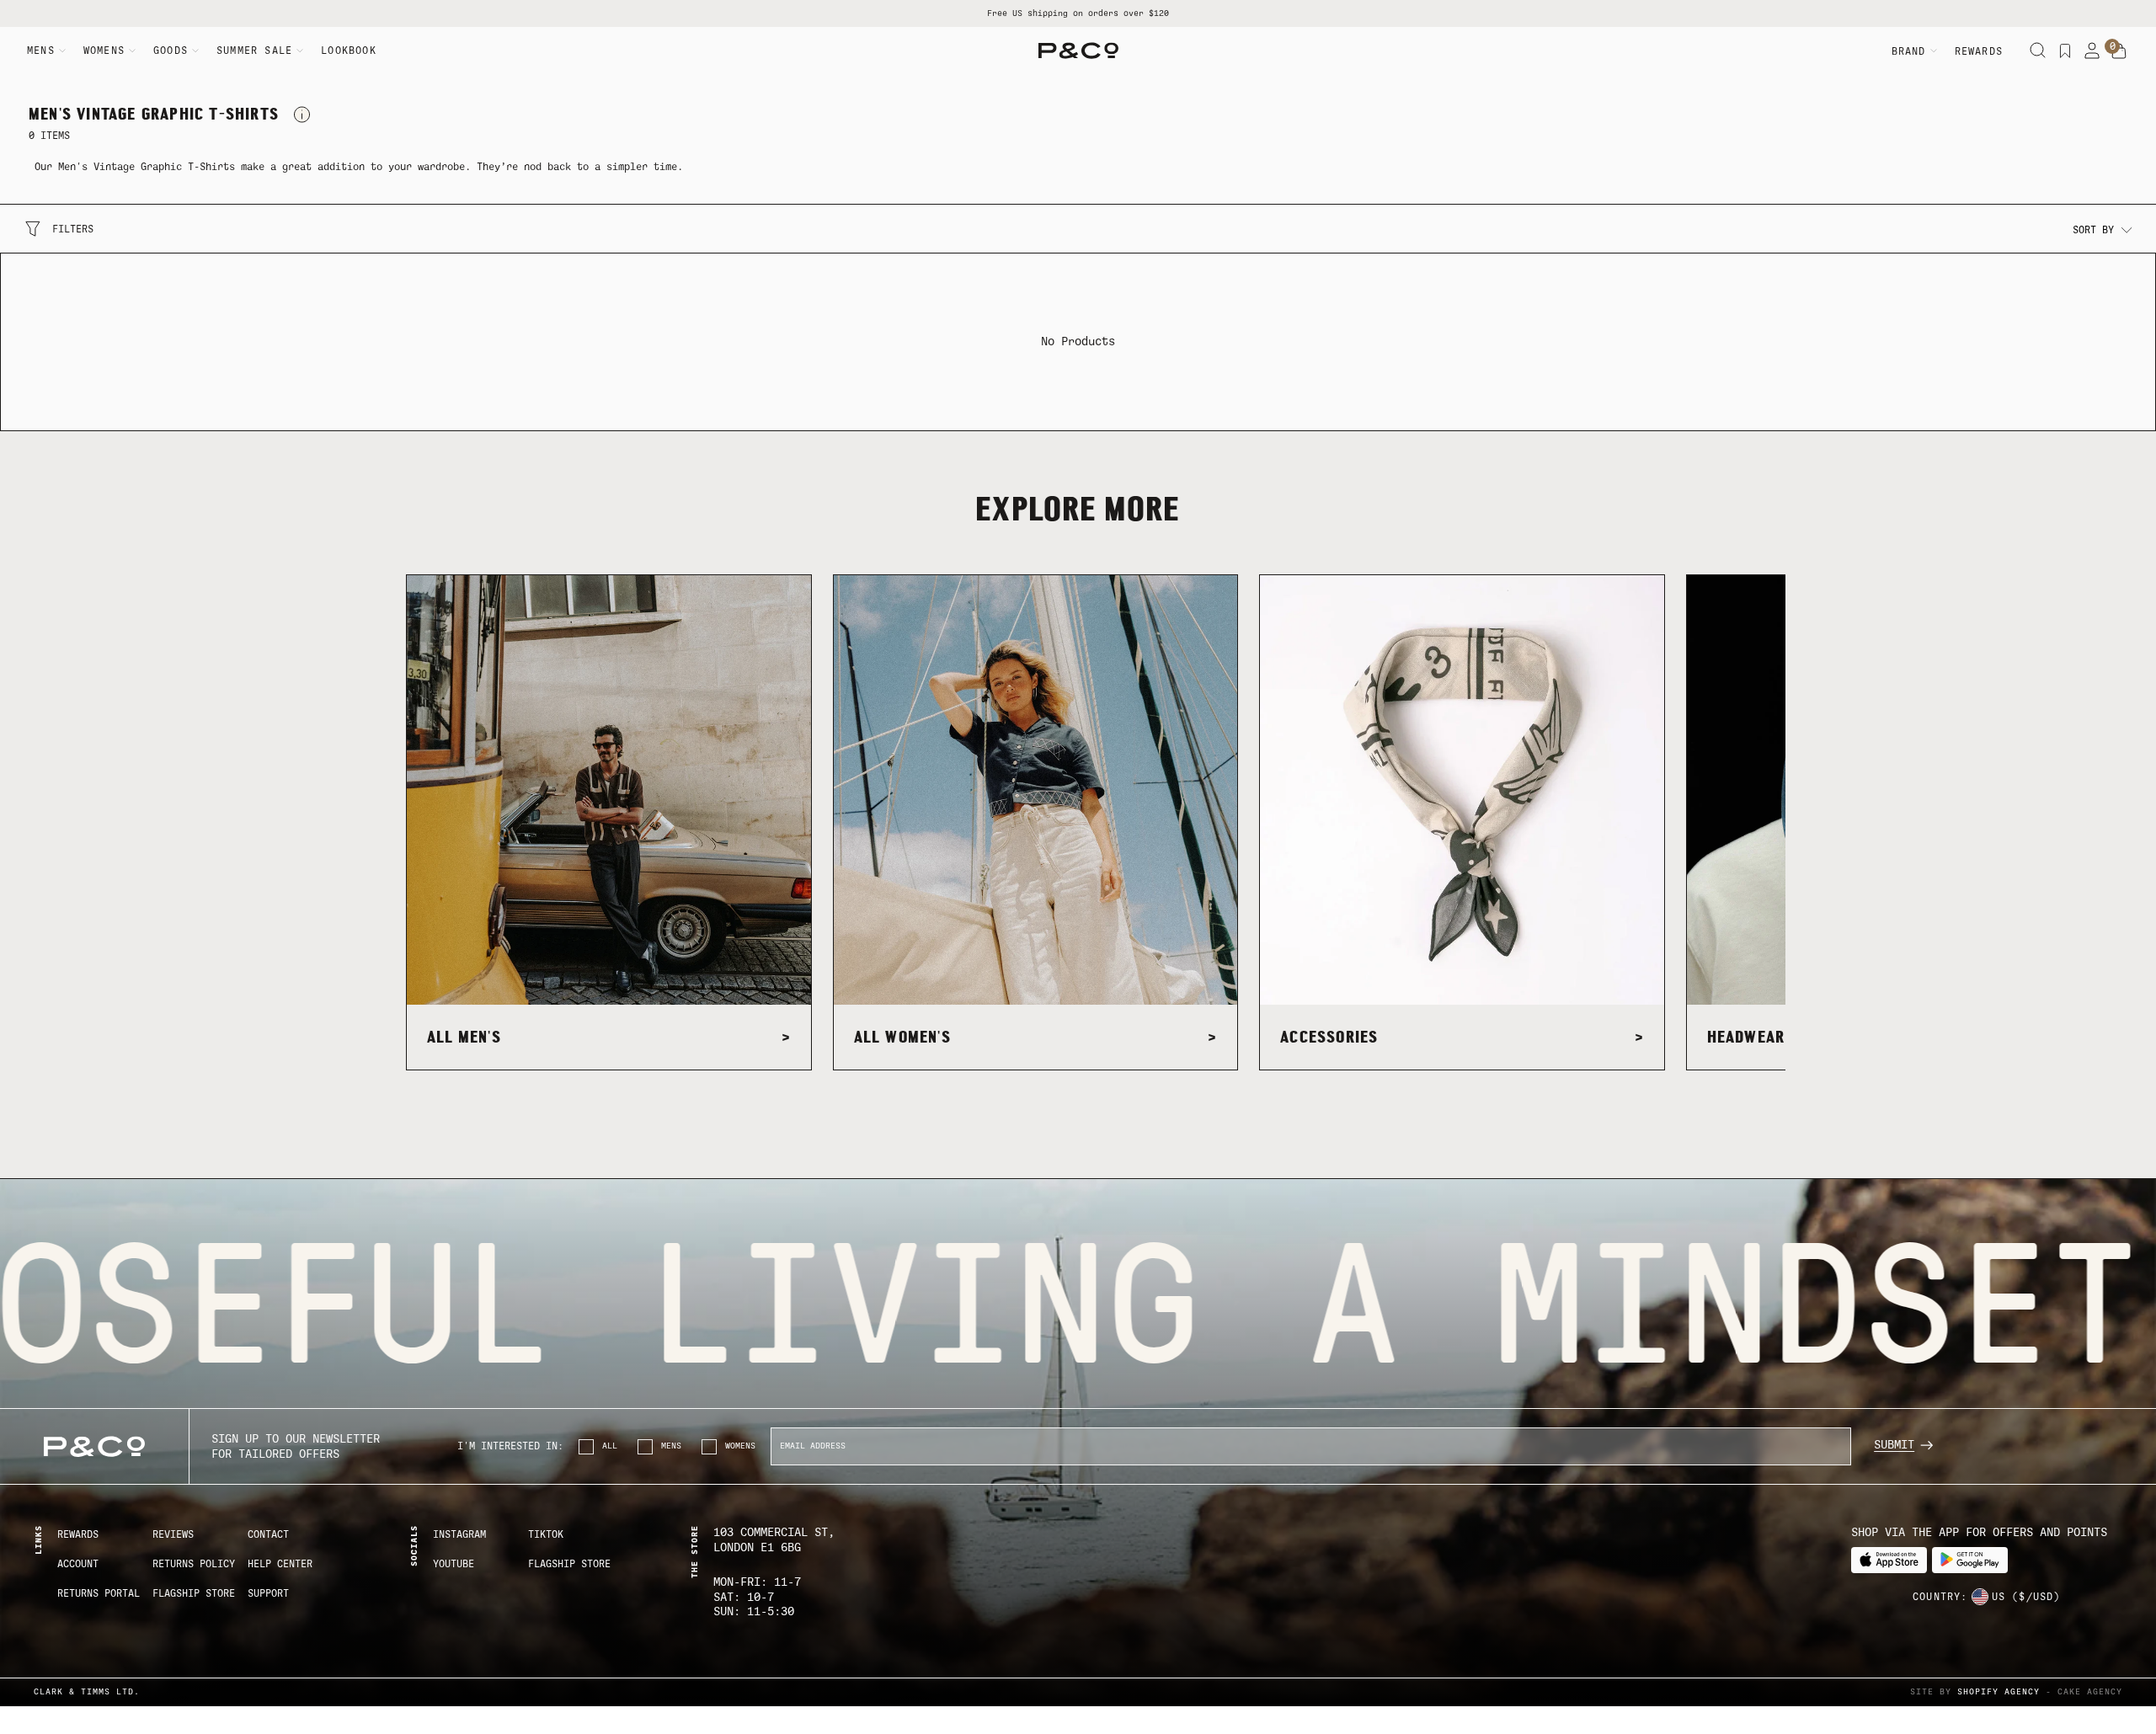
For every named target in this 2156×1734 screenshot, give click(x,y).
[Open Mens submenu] (62, 51)
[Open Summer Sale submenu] (300, 51)
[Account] (2092, 51)
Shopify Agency (1999, 1691)
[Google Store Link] (1970, 1560)
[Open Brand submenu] (1934, 51)
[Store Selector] (1980, 1597)
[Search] (2038, 51)
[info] (302, 115)
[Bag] (2119, 51)
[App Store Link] (1889, 1560)
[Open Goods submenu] (195, 51)
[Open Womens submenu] (132, 51)
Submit (1894, 1445)
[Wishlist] (2065, 51)
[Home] (1078, 51)
